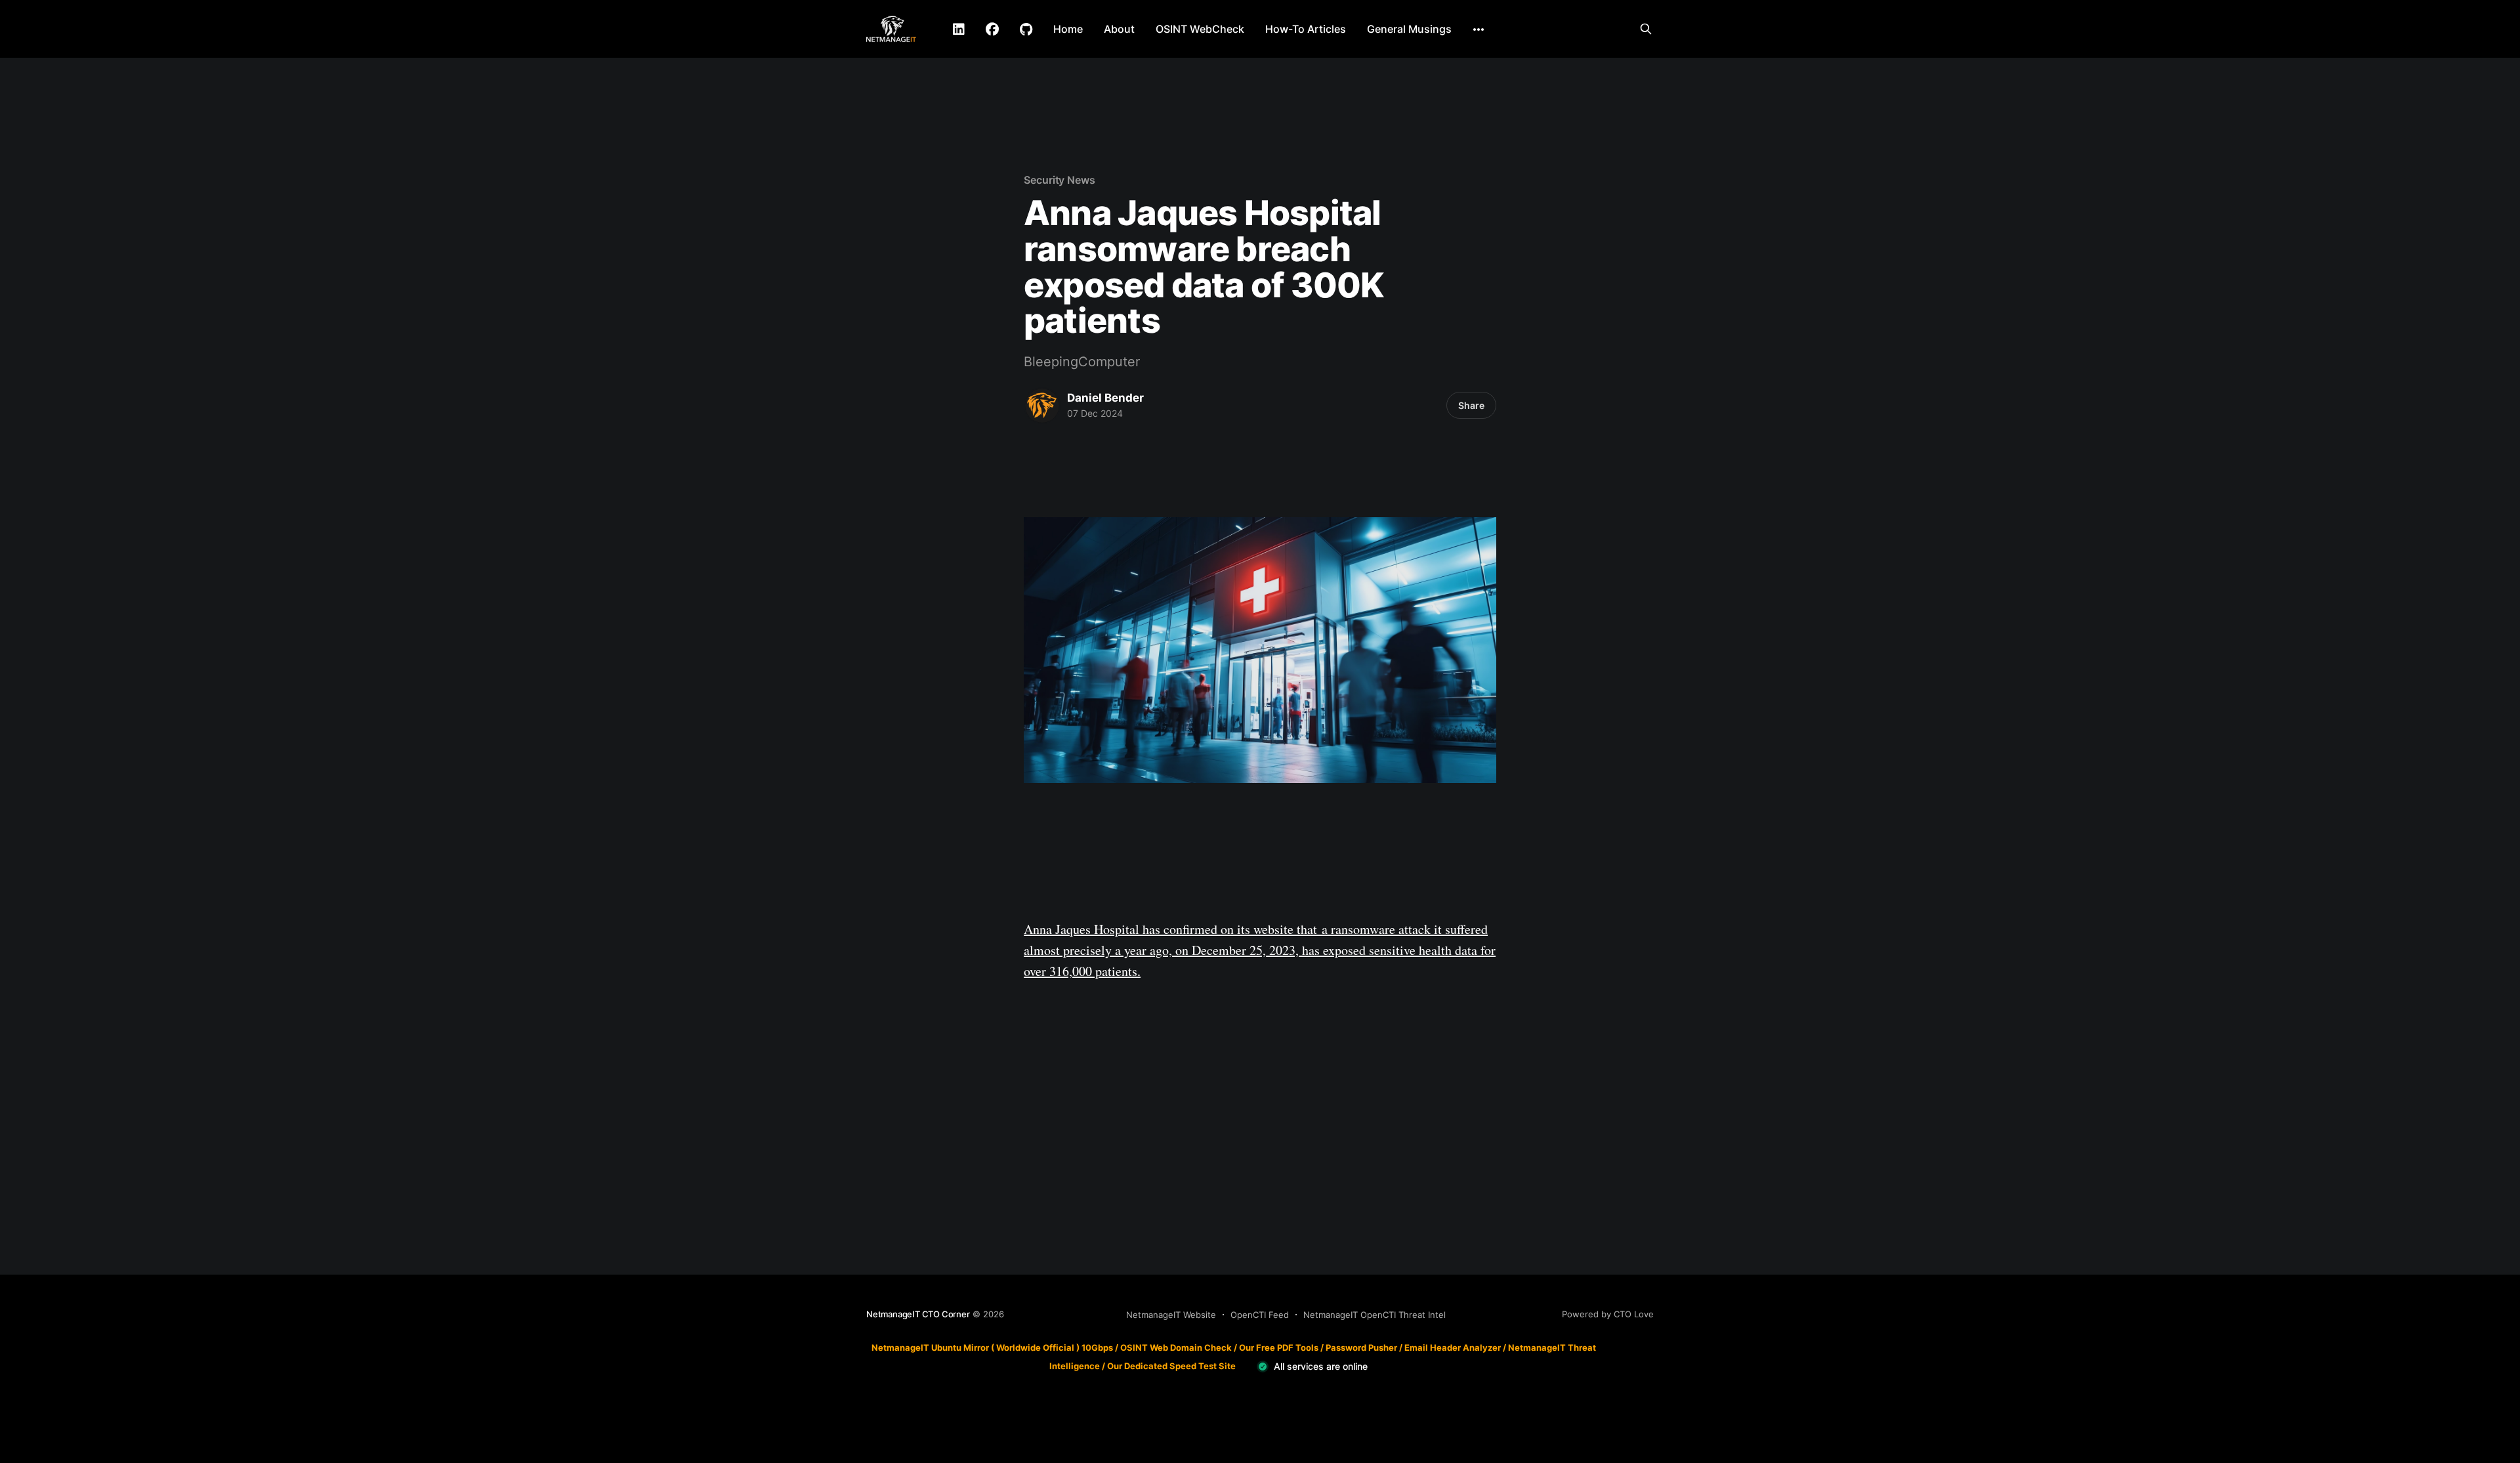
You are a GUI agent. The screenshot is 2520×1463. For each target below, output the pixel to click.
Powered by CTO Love (1608, 1314)
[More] (1479, 30)
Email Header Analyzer (1453, 1347)
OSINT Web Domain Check (1176, 1347)
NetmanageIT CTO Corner (918, 1314)
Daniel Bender (1105, 398)
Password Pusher (1361, 1347)
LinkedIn (959, 30)
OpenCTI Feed (1260, 1315)
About (1119, 29)
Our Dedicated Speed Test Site (1171, 1365)
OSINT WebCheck (1200, 29)
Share (1471, 405)
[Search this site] (1646, 29)
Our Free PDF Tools (1279, 1347)
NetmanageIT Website (1171, 1315)
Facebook (992, 30)
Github (1026, 30)
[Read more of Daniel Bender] (1042, 406)
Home (1068, 29)
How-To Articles (1306, 29)
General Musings (1409, 29)
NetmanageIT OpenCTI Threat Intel (1375, 1315)
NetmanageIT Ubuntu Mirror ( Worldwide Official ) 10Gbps (992, 1347)
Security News (1060, 180)
